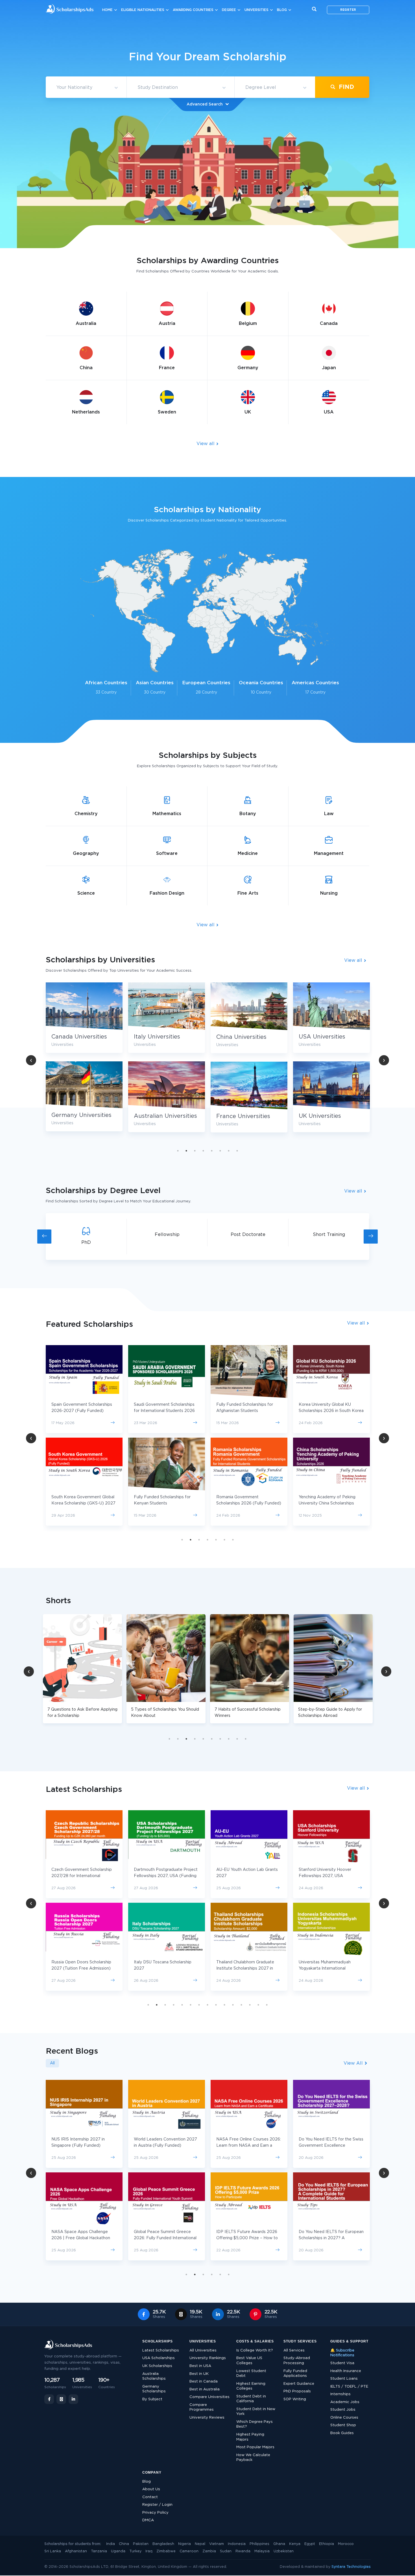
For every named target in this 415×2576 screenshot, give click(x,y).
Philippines (259, 2544)
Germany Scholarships (154, 2389)
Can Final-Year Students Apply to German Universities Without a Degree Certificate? (331, 2146)
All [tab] (52, 2063)
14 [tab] (258, 2005)
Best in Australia (205, 2389)
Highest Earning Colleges (251, 2386)
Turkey (135, 2551)
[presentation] (44, 1237)
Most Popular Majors (255, 2447)
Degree (229, 10)
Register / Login (157, 2505)
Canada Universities (326, 1037)
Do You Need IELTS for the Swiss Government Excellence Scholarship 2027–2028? (249, 2146)
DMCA (148, 2520)
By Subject (152, 2399)
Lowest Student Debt (251, 2374)
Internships (340, 2394)
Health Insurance (346, 2371)
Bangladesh (163, 2544)
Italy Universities (75, 1037)
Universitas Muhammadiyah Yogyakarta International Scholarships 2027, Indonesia (161, 1968)
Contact (150, 2497)
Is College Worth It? (255, 2350)
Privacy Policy (155, 2513)
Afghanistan (76, 2551)
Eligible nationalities (143, 10)
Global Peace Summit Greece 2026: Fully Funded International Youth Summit (83, 2238)
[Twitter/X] (61, 2399)
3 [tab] (195, 1151)
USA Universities (240, 1037)
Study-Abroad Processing (297, 2361)
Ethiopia (326, 2544)
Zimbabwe (166, 2551)
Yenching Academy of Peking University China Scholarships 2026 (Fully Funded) (245, 1503)
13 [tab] (250, 2005)
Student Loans (344, 2379)
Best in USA (200, 2366)
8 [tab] (237, 1151)
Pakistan (141, 2544)
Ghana (279, 2544)
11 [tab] (233, 2005)
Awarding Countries (193, 10)
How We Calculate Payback (253, 2458)
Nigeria (184, 2544)
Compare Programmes (202, 2407)
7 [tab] (229, 1151)
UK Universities (237, 1116)
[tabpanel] (167, 1062)
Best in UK (199, 2374)
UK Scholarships (157, 2366)
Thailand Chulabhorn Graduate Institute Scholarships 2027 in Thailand (80, 1968)
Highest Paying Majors (250, 2437)
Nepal (200, 2544)
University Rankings (208, 2358)
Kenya (295, 2544)
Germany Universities (329, 1115)
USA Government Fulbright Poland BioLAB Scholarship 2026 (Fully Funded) (331, 1503)
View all (206, 444)
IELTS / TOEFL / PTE (349, 2387)
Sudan (226, 2551)
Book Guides (342, 2433)
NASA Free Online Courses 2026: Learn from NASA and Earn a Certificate (166, 2146)
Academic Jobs (345, 2402)
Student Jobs (343, 2410)
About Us (151, 2489)
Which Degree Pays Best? (255, 2424)
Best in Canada (204, 2382)
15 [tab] (267, 2005)
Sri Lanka (53, 2551)
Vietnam (217, 2544)
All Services (294, 2350)
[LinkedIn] (73, 2399)
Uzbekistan (284, 2551)
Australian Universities (83, 1116)
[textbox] (86, 88)
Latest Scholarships (161, 2350)
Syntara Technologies (351, 2567)
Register (348, 10)
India (111, 2544)
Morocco (346, 2544)
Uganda (118, 2551)
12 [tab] (241, 2005)
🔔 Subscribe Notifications (342, 2353)
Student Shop (343, 2425)
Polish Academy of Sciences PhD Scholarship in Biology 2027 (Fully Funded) (331, 1876)
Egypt (310, 2544)
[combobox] (86, 88)
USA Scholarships (159, 2358)
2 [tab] (186, 1151)
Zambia (209, 2551)
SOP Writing (295, 2399)
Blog (282, 10)
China (124, 2544)
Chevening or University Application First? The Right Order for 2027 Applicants (326, 2238)
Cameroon (189, 2551)
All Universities (203, 2350)
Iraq (149, 2551)
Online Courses (344, 2418)
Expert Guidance (299, 2384)
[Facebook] (49, 2399)
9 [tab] (237, 1739)
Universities (256, 10)
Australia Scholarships (154, 2376)
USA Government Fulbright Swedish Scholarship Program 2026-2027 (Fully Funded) (327, 1411)
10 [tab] (246, 1739)
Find (346, 87)
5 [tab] (212, 1151)
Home (107, 10)
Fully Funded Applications (295, 2374)
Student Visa (342, 2363)
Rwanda (243, 2551)
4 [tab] (203, 1151)
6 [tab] (220, 1151)
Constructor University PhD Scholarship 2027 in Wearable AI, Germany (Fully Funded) (330, 1968)
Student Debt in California (251, 2399)
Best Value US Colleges (249, 2361)
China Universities (159, 1037)
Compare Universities (209, 2397)
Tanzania (99, 2551)
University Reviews (207, 2418)
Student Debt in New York (256, 2412)
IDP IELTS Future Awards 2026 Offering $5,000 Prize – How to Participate (165, 2238)
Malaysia (262, 2551)
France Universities (161, 1116)
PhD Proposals (297, 2391)
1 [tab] (178, 1151)
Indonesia (237, 2544)
